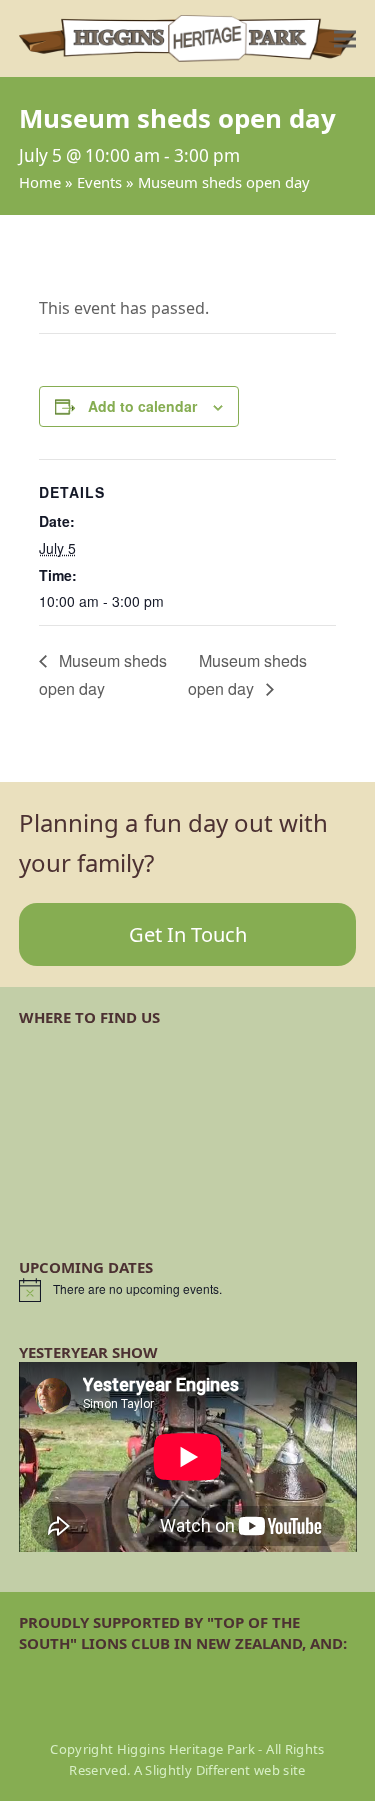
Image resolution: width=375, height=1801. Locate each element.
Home (40, 182)
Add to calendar (142, 406)
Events (99, 182)
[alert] (188, 1290)
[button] (345, 38)
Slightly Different (197, 1770)
